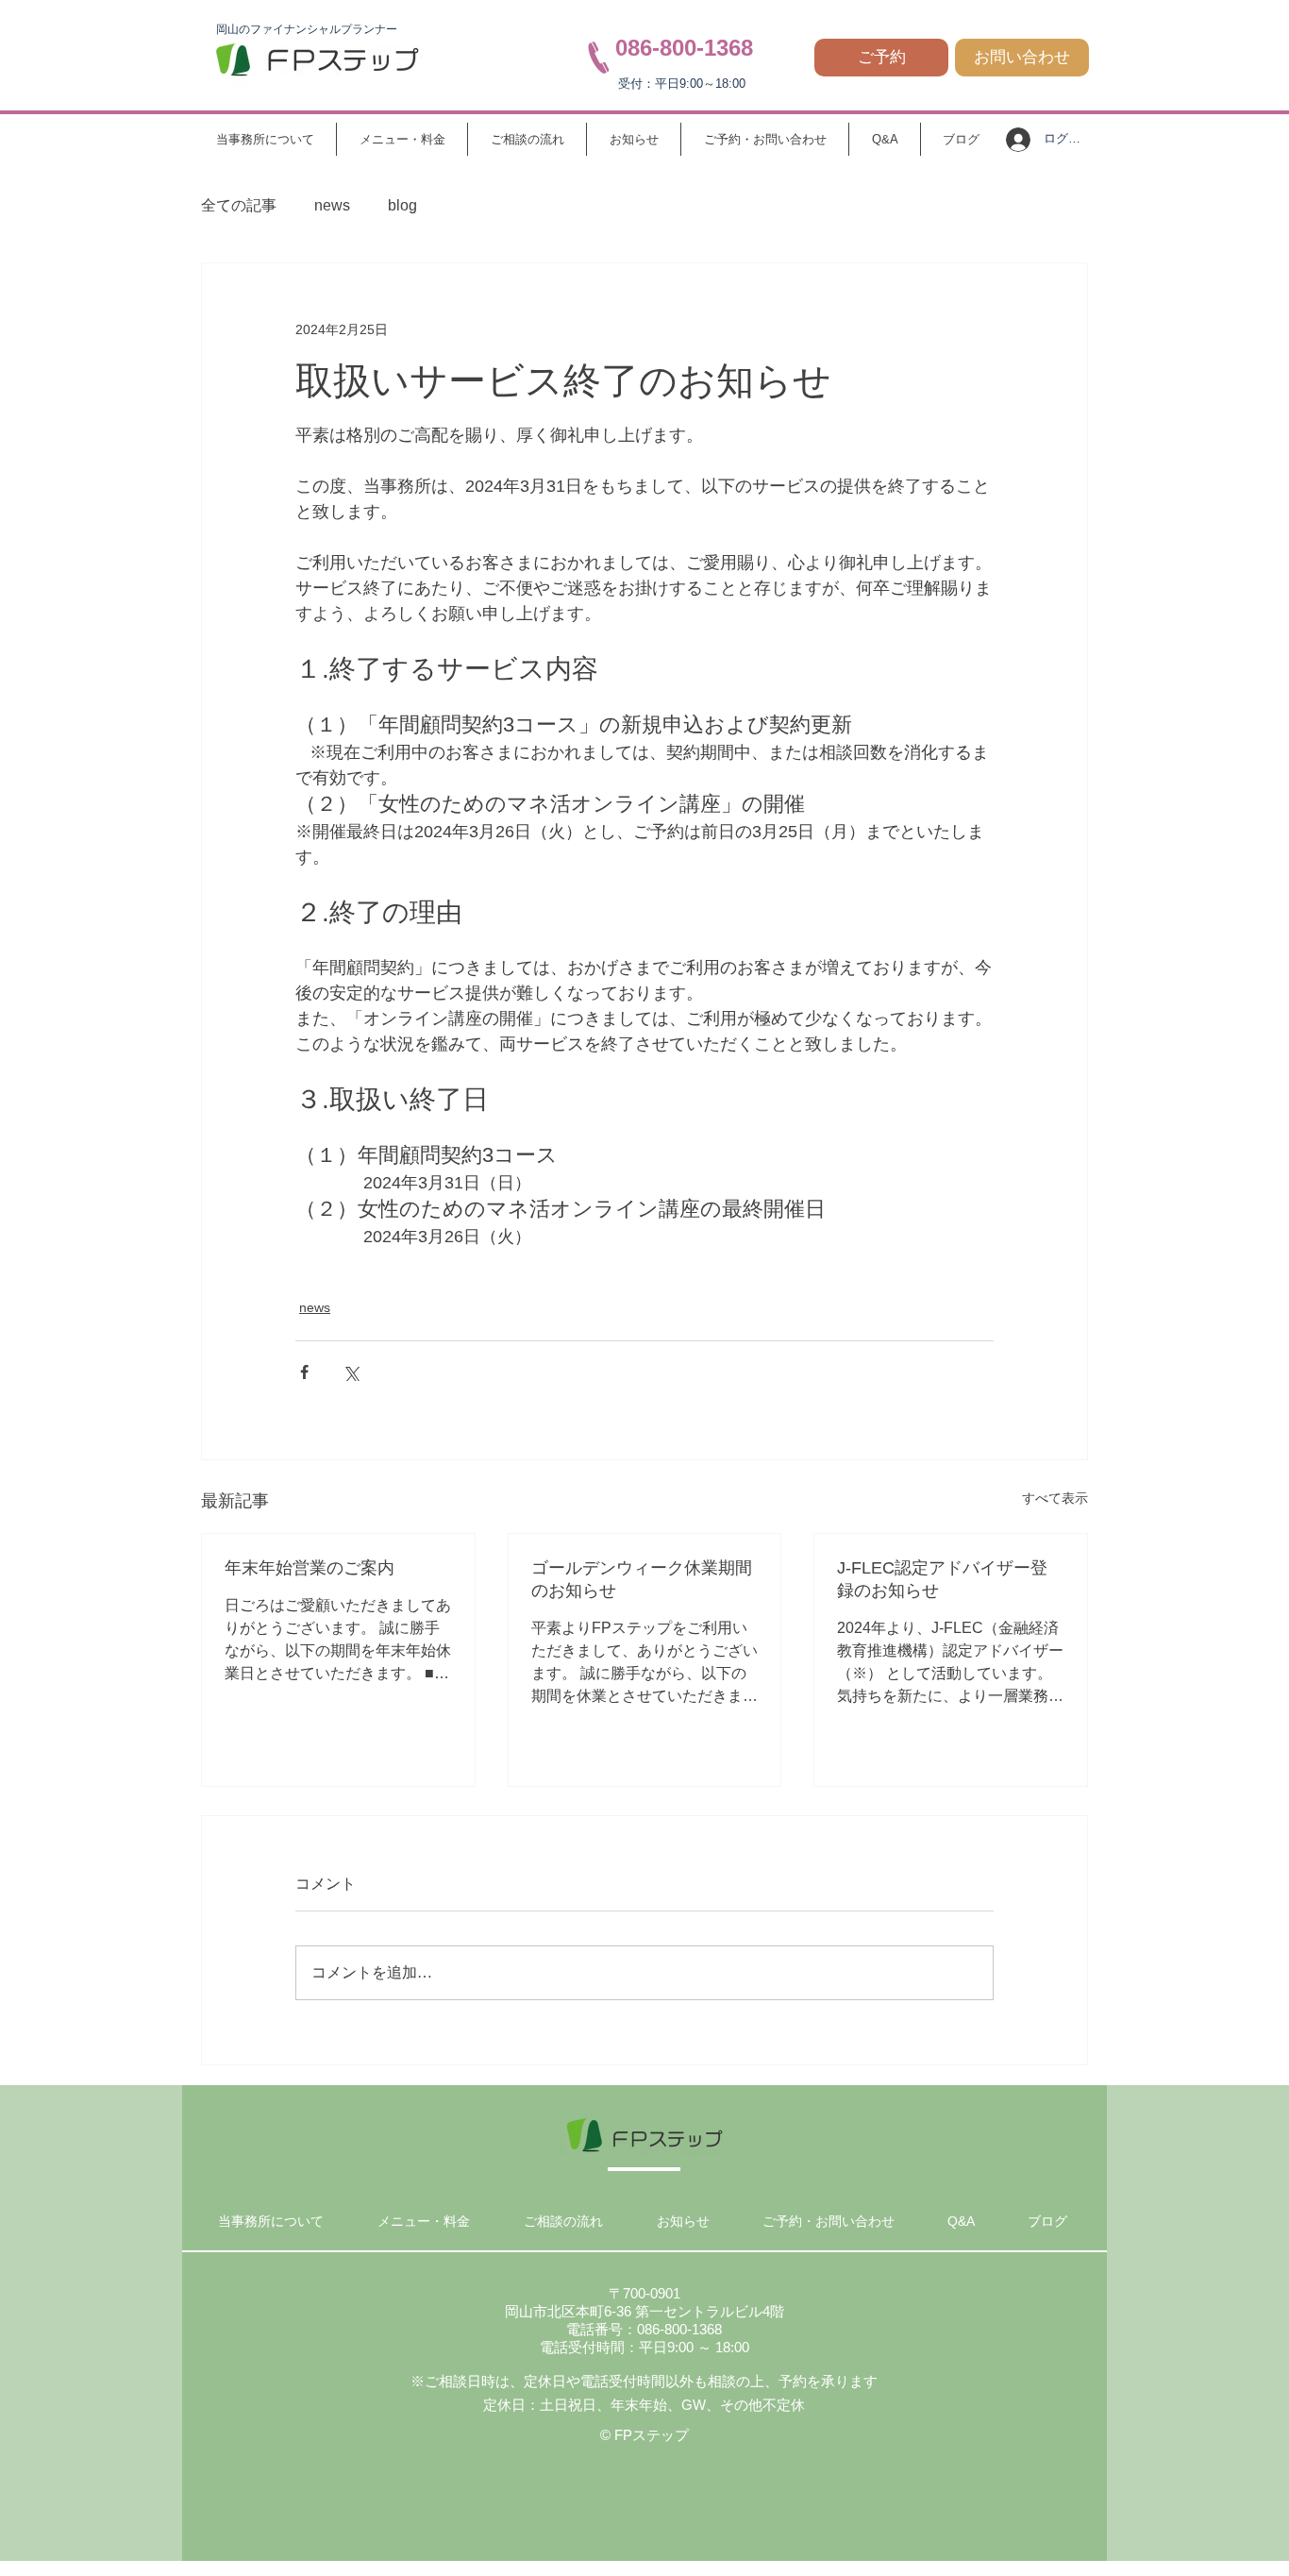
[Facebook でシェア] (304, 1372)
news (332, 205)
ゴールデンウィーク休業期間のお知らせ (642, 1579)
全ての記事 (239, 205)
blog (402, 205)
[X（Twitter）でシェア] (351, 1372)
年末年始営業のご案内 (310, 1568)
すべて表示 (1055, 1498)
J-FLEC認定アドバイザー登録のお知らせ (942, 1579)
